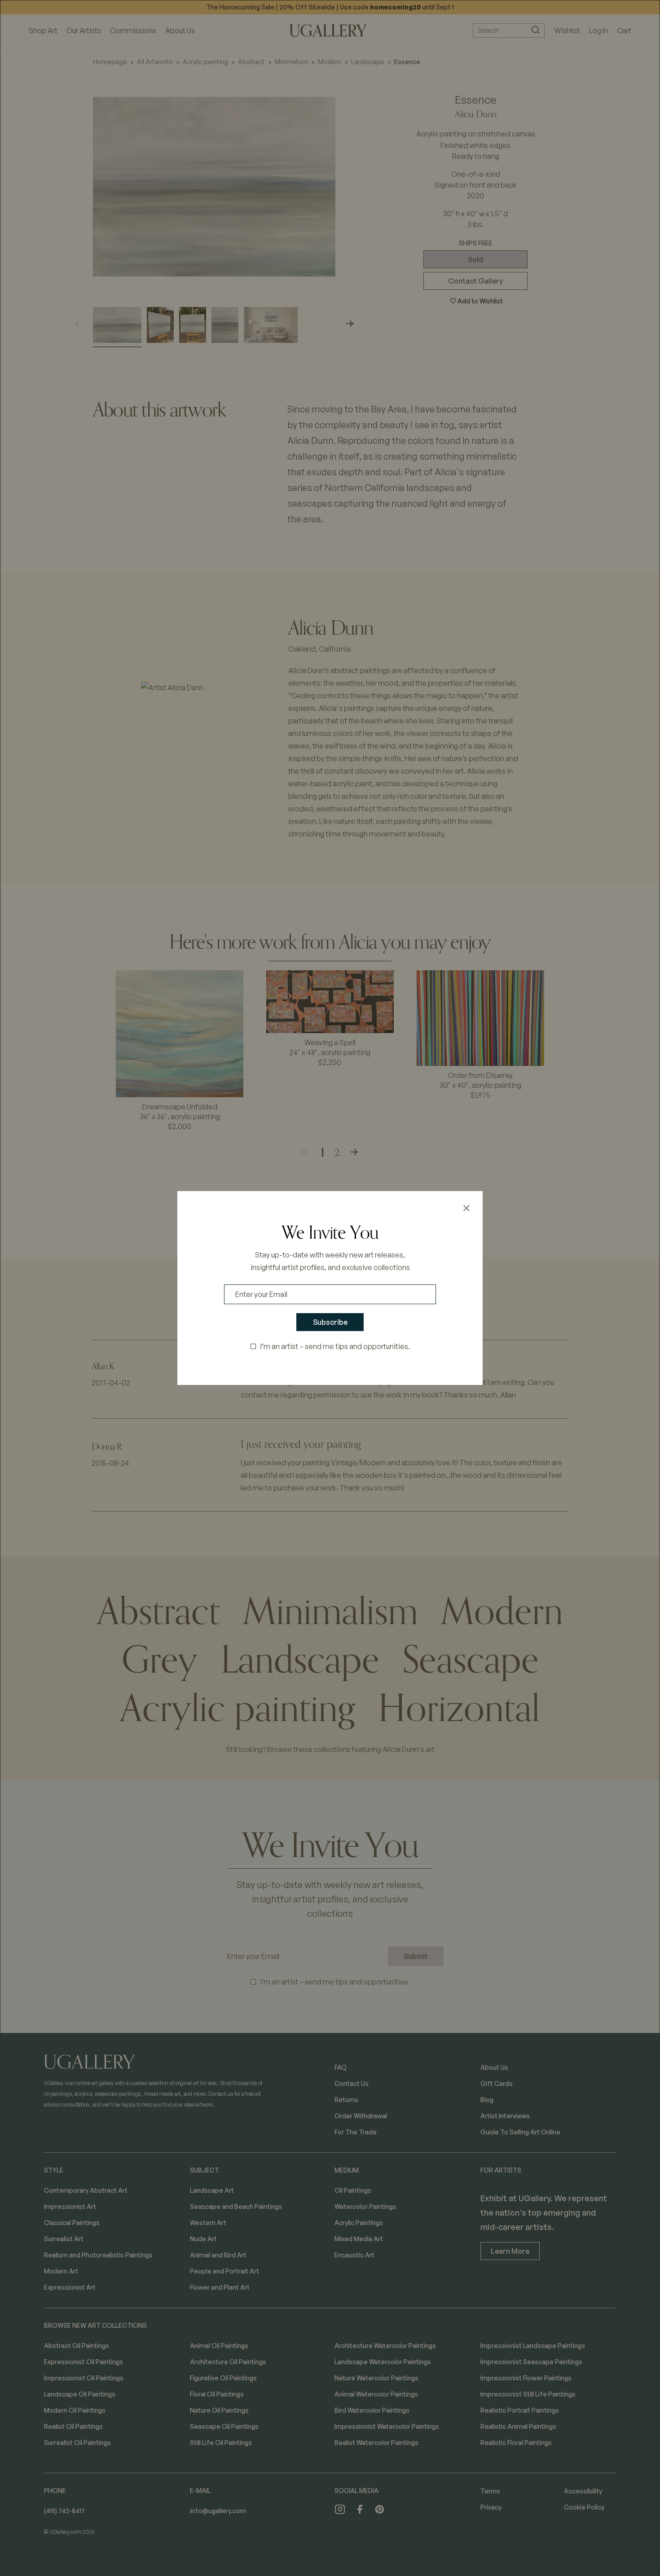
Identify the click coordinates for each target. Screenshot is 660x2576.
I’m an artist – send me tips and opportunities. (335, 1346)
